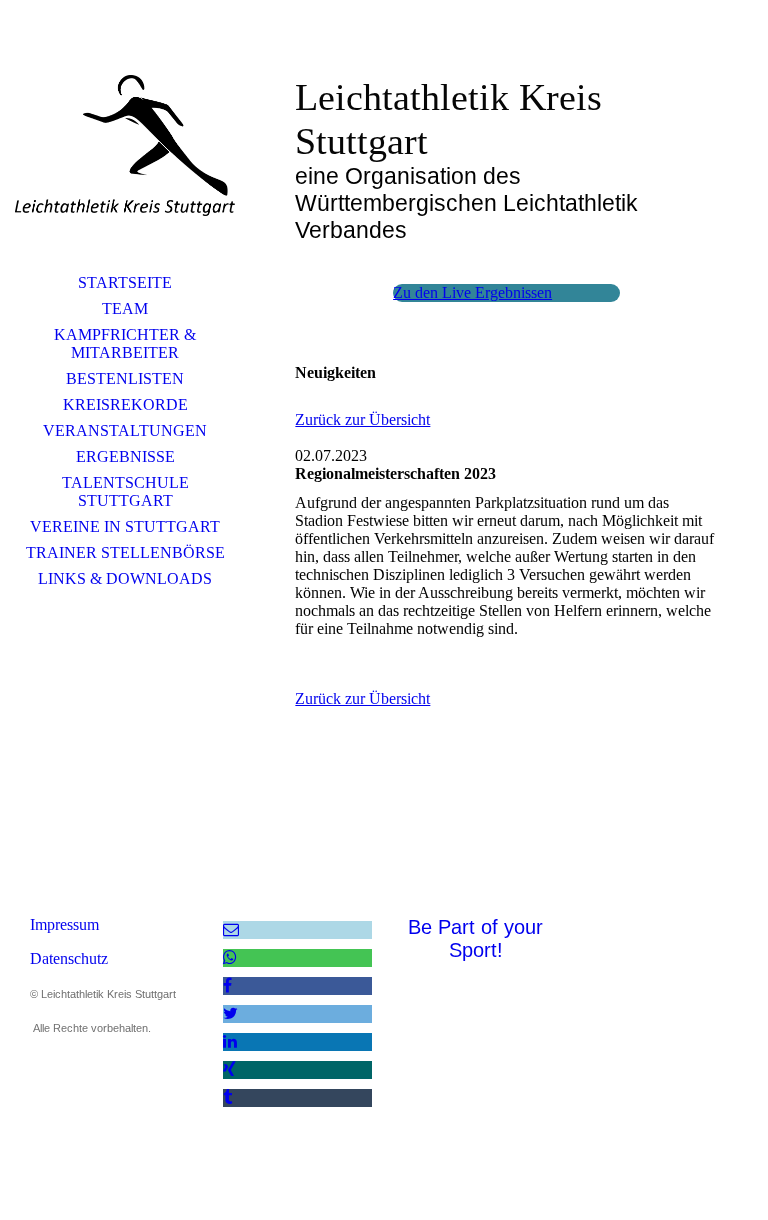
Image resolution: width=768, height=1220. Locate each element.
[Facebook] (227, 985)
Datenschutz (69, 958)
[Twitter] (230, 1013)
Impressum (64, 924)
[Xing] (229, 1069)
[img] (125, 145)
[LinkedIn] (230, 1041)
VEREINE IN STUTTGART (125, 526)
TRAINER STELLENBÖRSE (125, 552)
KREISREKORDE (125, 404)
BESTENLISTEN (125, 378)
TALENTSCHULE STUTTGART (125, 491)
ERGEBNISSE (125, 456)
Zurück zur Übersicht (362, 419)
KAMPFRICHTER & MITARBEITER (125, 343)
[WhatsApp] (230, 957)
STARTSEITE (125, 282)
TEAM (125, 308)
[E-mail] (231, 929)
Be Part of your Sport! (475, 938)
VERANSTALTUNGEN (125, 430)
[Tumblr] (227, 1097)
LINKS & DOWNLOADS (125, 578)
